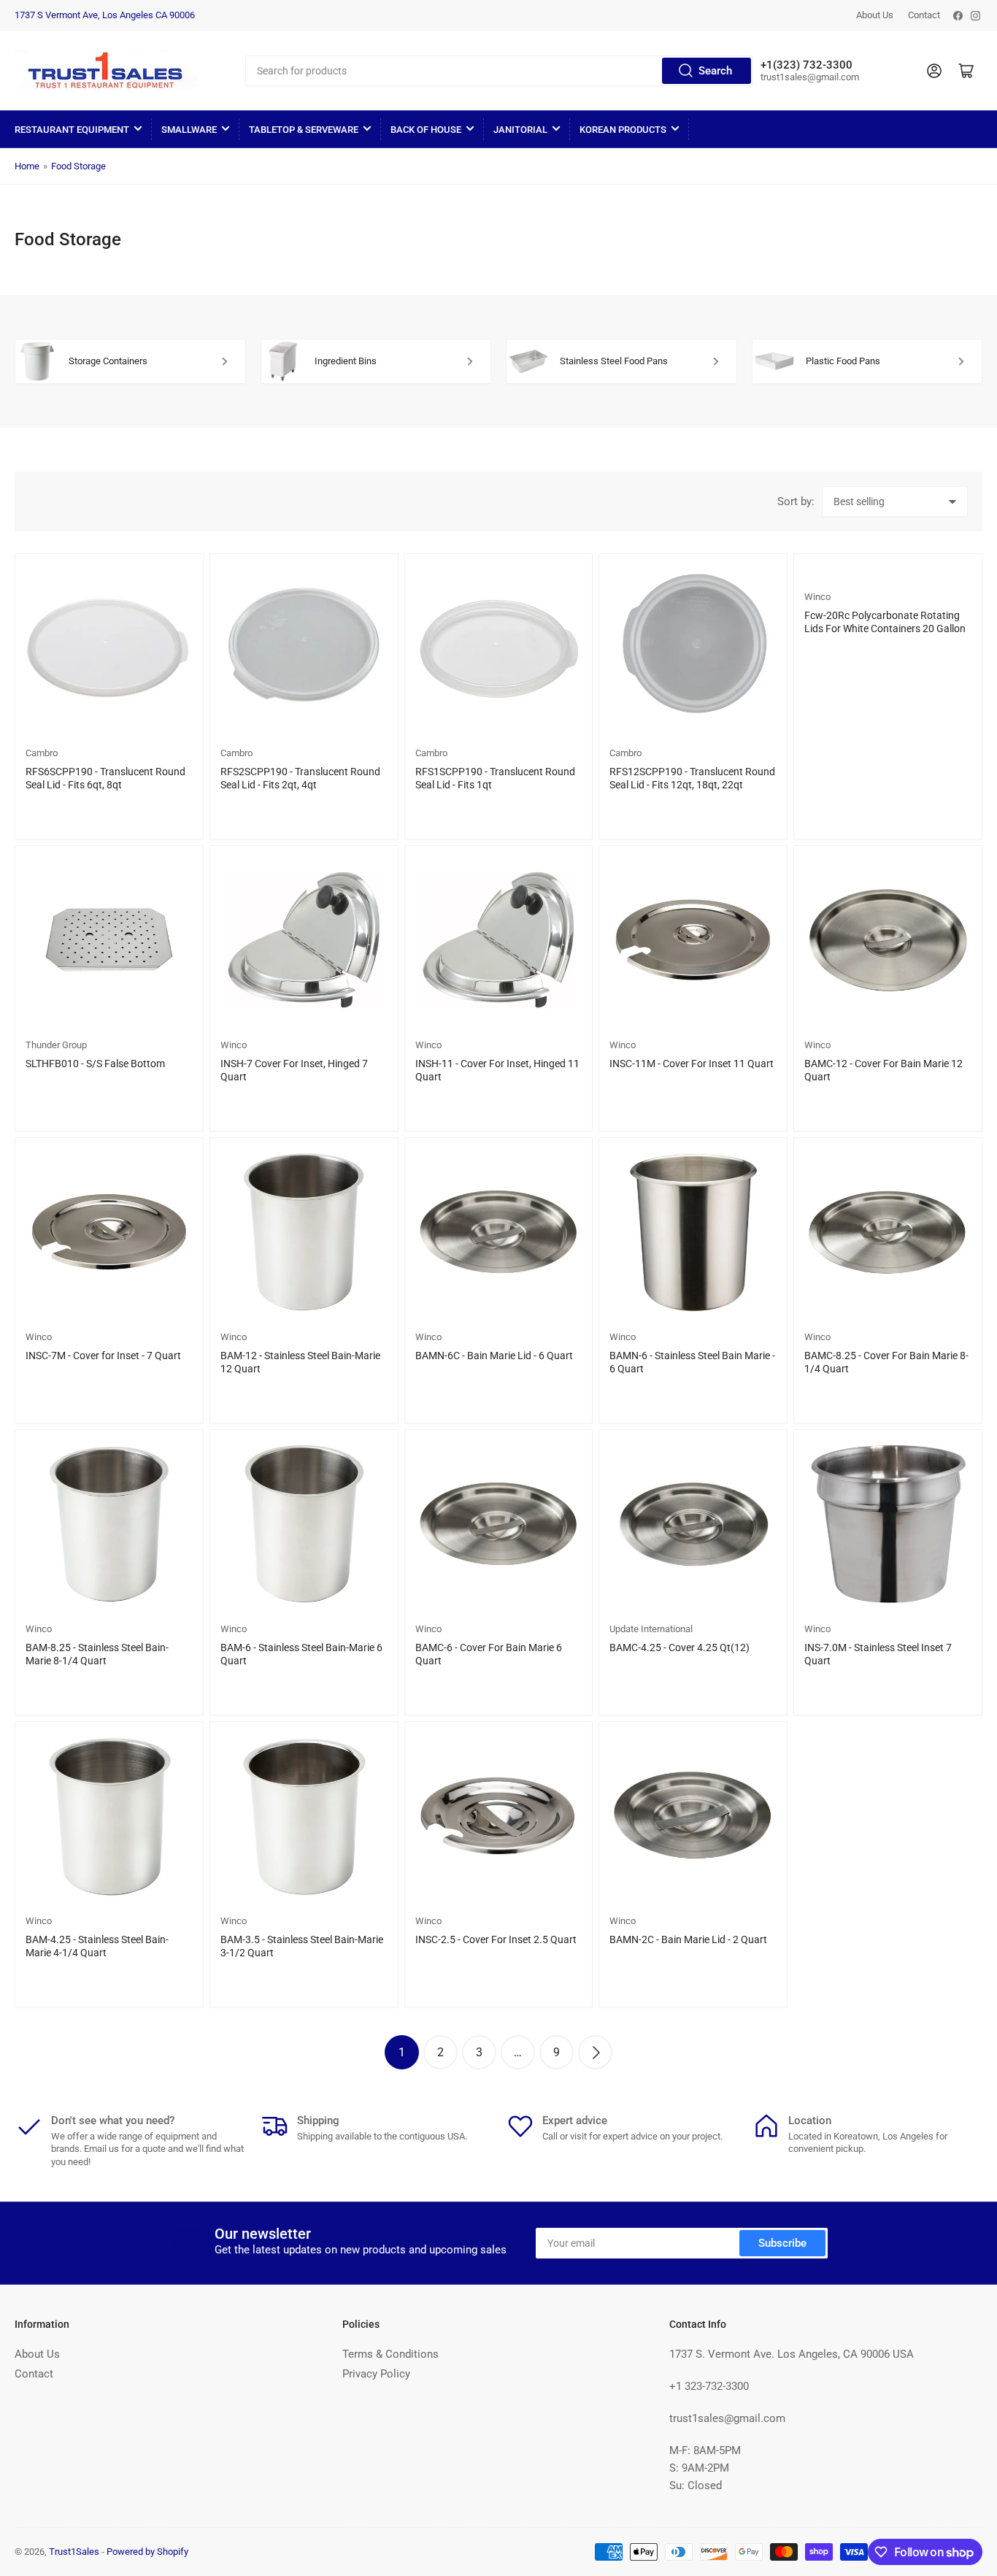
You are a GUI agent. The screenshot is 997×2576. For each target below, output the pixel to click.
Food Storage (78, 166)
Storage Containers (108, 361)
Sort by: (796, 501)
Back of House (426, 130)
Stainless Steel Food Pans (614, 361)
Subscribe (782, 2243)
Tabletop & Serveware (304, 130)
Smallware (189, 130)
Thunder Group (56, 1045)
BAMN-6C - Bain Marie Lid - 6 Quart (494, 1356)
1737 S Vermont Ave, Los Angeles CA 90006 (105, 15)
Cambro (42, 753)
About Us (875, 15)
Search (715, 71)
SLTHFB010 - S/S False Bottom (95, 1064)
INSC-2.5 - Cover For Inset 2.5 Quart (496, 1939)
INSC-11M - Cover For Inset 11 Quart (692, 1064)
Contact (924, 15)
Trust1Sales (74, 2552)
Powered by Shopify (147, 2552)
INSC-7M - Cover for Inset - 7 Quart (103, 1356)
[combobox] (500, 71)
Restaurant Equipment (72, 130)
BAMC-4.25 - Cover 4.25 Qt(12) (680, 1648)
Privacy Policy (376, 2374)
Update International (651, 1629)
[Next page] (595, 2052)
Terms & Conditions (390, 2354)
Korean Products (623, 130)
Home (27, 166)
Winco (817, 597)
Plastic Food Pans (843, 361)
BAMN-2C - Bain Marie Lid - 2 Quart (688, 1939)
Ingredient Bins (346, 361)
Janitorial (520, 130)
